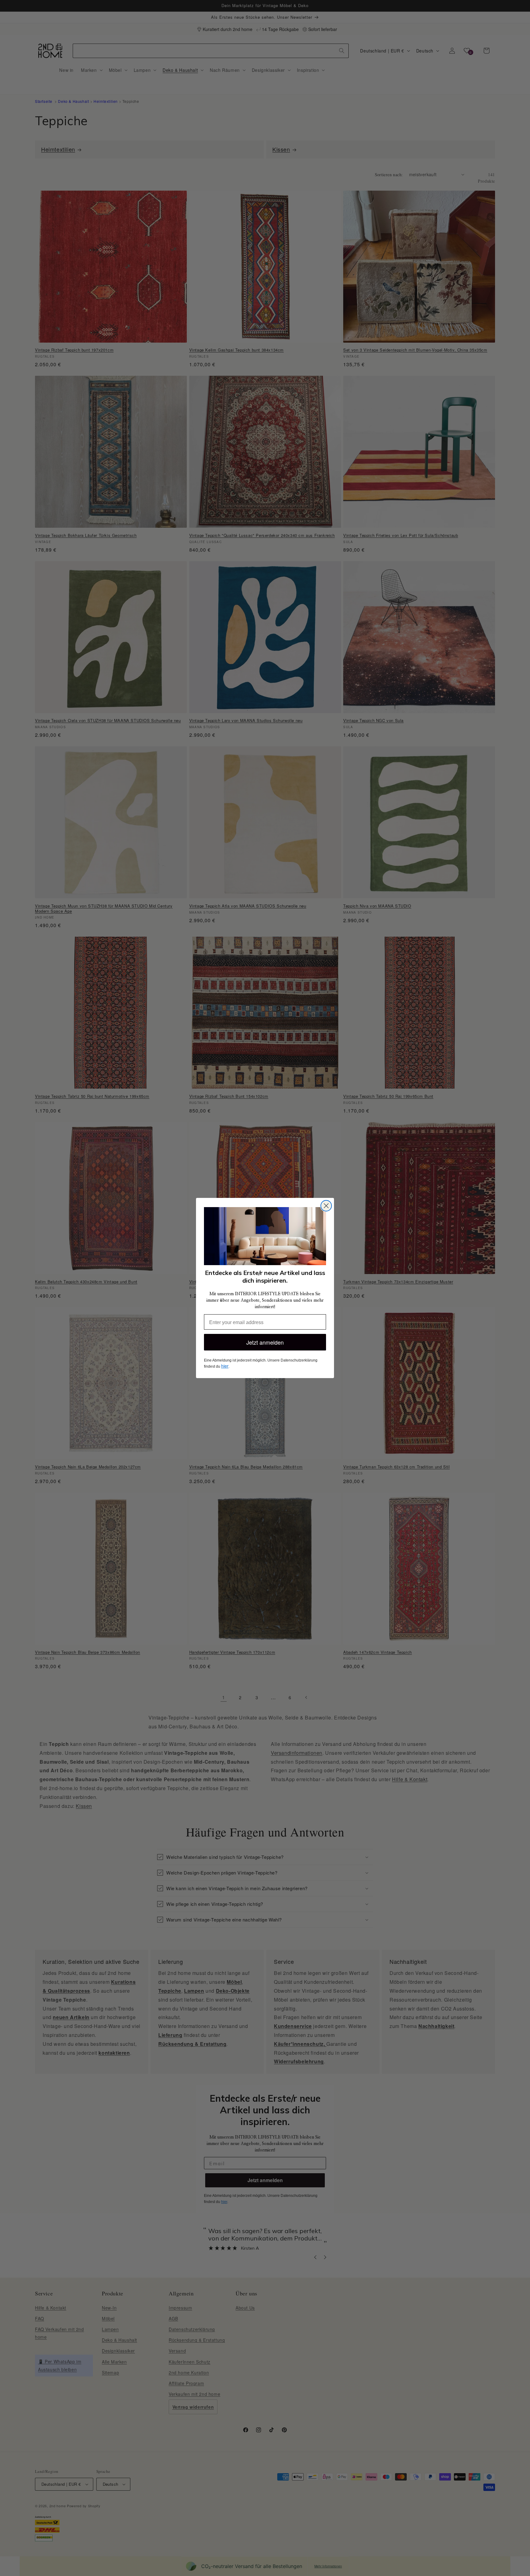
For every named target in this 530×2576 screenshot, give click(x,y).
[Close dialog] (326, 1206)
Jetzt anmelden (265, 1342)
